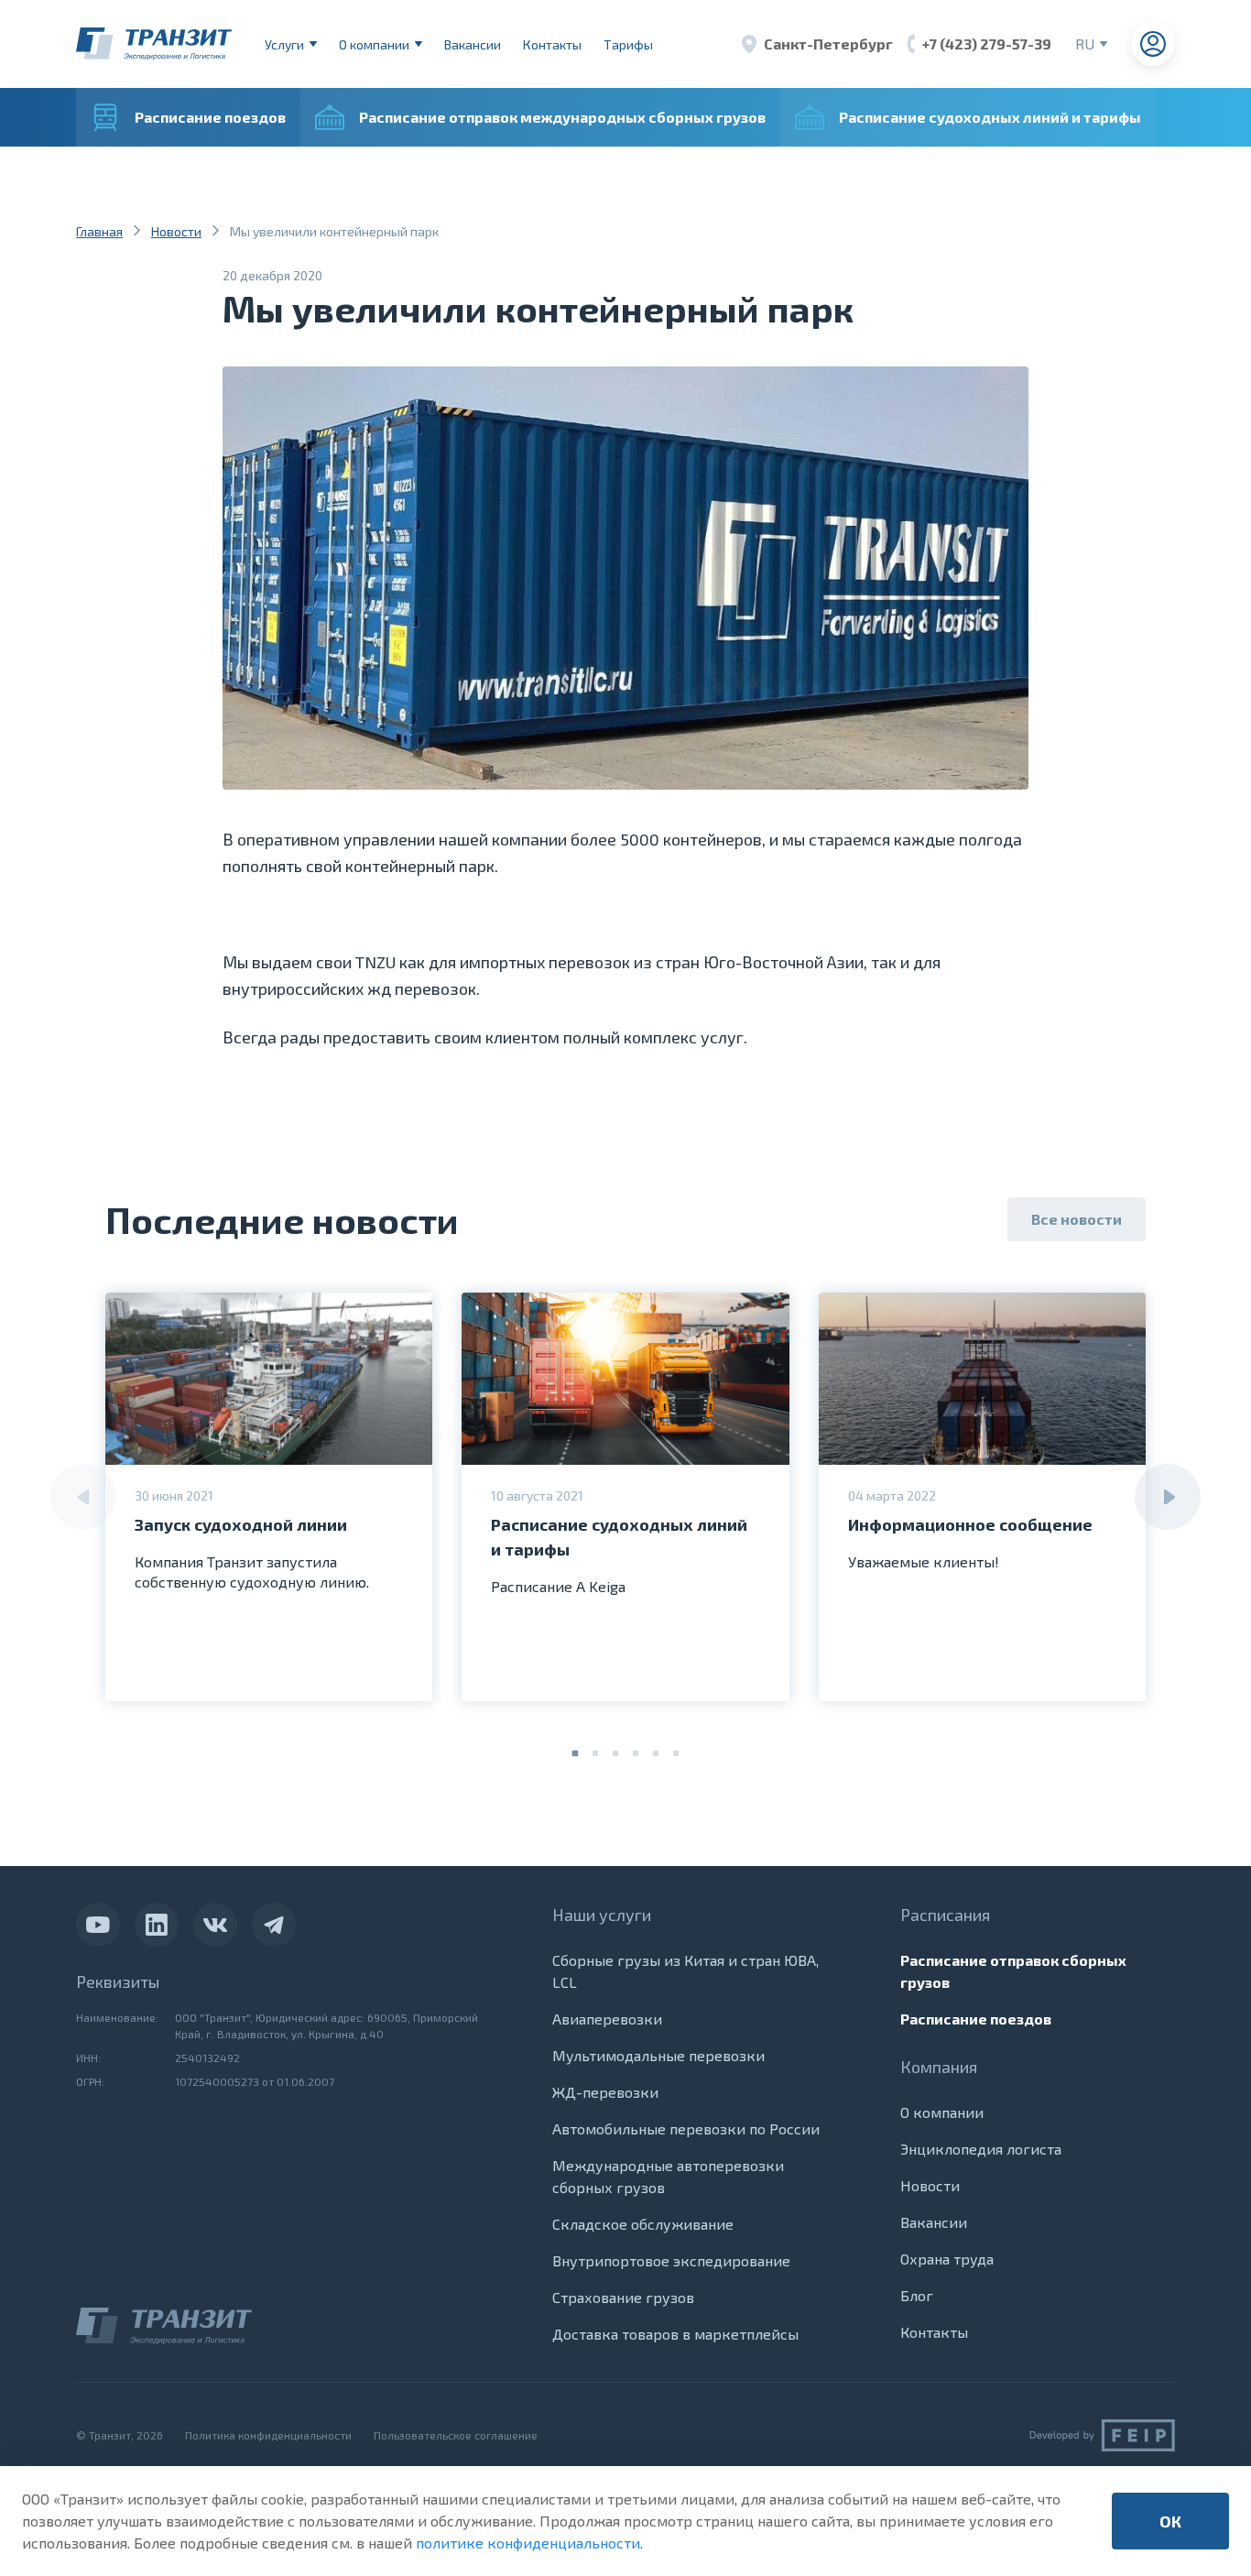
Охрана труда (947, 2259)
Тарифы (628, 44)
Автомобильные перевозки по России (686, 2128)
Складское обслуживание (643, 2224)
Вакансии (473, 44)
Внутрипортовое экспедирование (671, 2260)
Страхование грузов (623, 2297)
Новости (176, 231)
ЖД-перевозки (605, 2092)
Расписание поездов (976, 2019)
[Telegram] (274, 1925)
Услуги (284, 44)
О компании (374, 44)
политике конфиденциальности (528, 2543)
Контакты (552, 44)
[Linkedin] (157, 1925)
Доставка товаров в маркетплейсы (675, 2334)
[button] (575, 1753)
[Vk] (215, 1925)
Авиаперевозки (607, 2019)
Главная (99, 231)
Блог (917, 2295)
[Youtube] (98, 1925)
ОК (1170, 2521)
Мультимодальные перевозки (658, 2055)
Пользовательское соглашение (456, 2435)
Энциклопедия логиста (981, 2149)
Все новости (1077, 1219)
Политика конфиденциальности (268, 2435)
